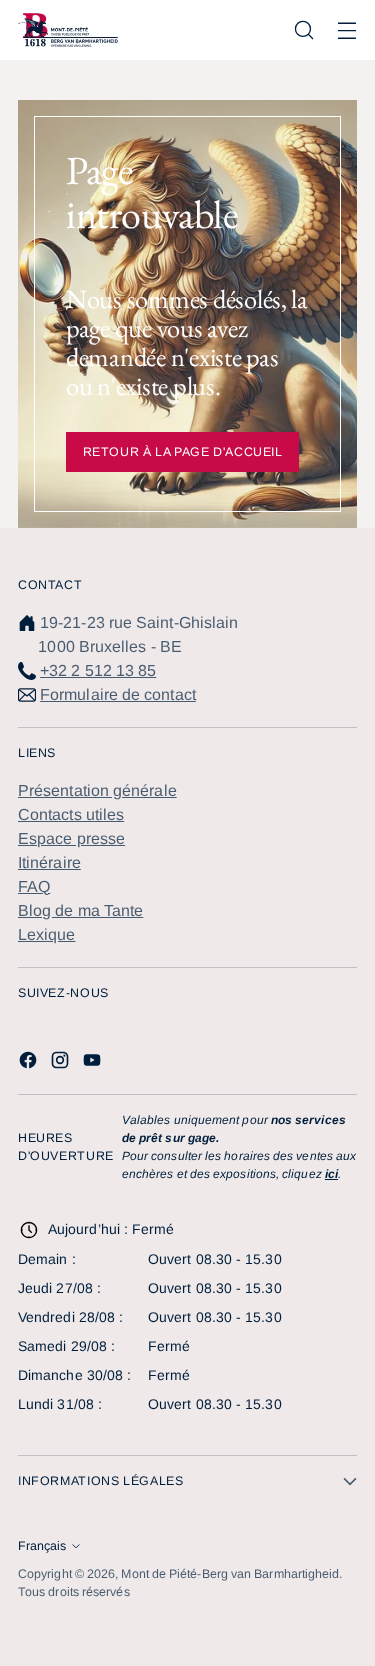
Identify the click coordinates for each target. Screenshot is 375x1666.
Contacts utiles (71, 814)
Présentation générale (97, 790)
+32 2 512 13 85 (98, 670)
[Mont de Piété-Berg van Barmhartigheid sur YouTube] (94, 1063)
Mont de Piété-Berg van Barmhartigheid (230, 1574)
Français (42, 1546)
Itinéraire (49, 862)
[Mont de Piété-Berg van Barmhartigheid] (68, 30)
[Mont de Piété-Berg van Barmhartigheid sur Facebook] (30, 1063)
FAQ (34, 886)
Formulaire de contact (118, 694)
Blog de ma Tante (80, 910)
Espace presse (71, 838)
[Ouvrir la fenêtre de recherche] (303, 30)
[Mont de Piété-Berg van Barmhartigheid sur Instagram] (62, 1063)
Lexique (47, 934)
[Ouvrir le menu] (346, 30)
